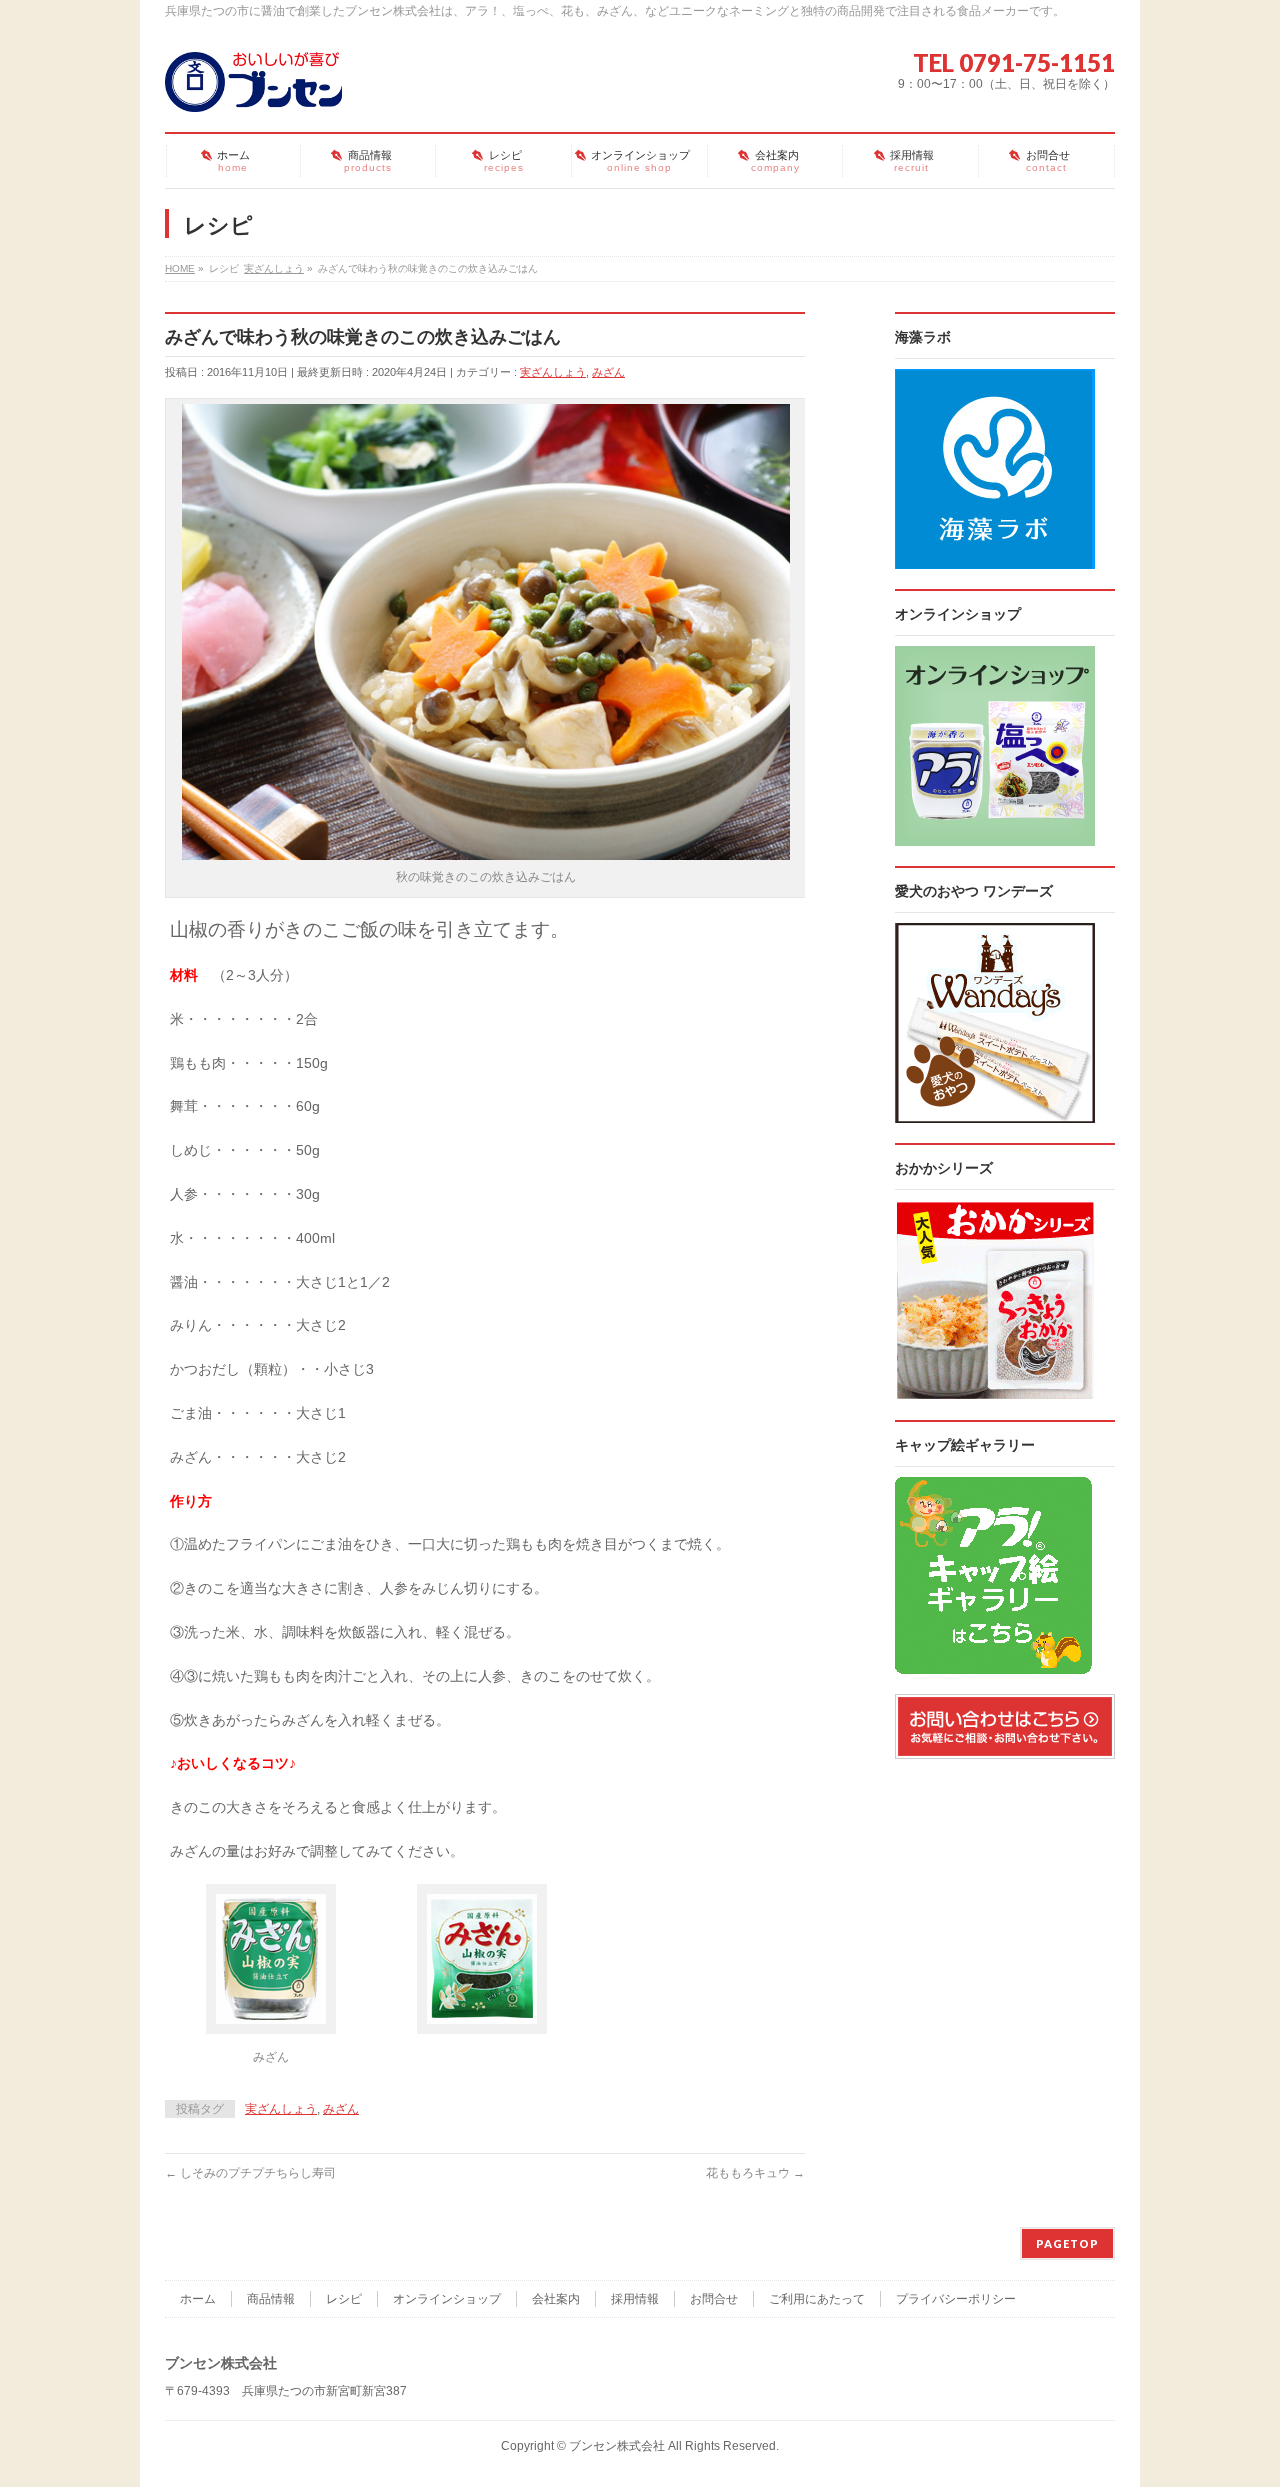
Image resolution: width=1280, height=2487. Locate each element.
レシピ (344, 2299)
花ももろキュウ (755, 2173)
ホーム (198, 2299)
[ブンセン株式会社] (253, 89)
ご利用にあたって (817, 2299)
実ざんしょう (553, 372)
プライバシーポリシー (956, 2299)
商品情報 (271, 2299)
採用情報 (635, 2299)
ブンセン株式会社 (617, 2446)
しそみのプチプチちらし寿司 (250, 2173)
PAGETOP (1067, 2243)
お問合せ (714, 2299)
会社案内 (556, 2299)
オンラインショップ (447, 2299)
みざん (608, 372)
